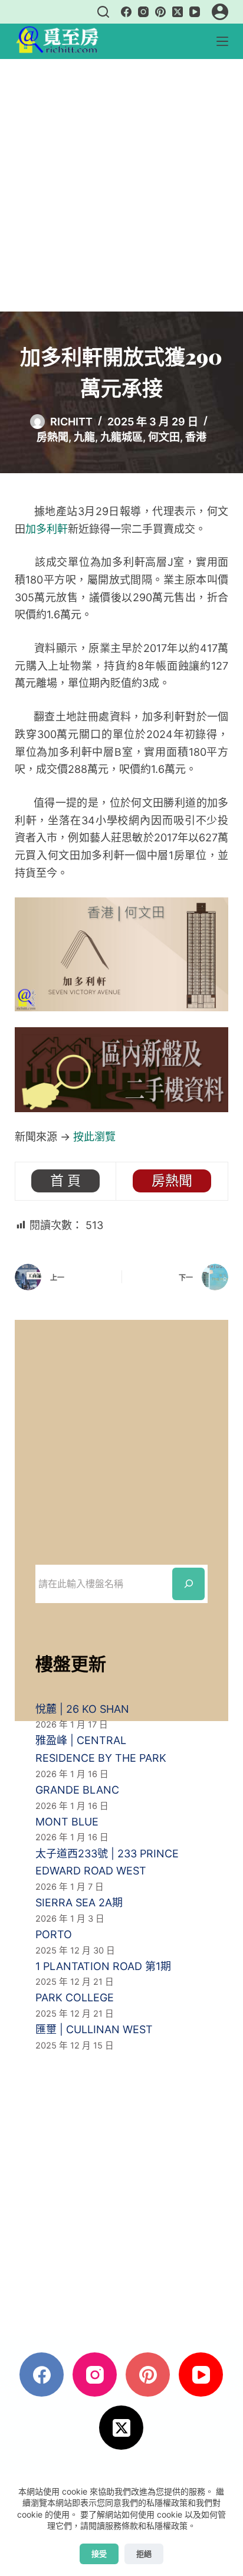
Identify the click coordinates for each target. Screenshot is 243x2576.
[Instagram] (143, 12)
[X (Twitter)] (178, 12)
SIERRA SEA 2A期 (79, 1902)
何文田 (164, 437)
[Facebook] (126, 12)
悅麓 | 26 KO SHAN (82, 1709)
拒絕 (144, 2554)
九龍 (84, 437)
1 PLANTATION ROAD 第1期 (103, 1966)
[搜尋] (103, 12)
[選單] (222, 41)
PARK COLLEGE (75, 1997)
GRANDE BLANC (77, 1790)
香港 (196, 437)
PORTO (54, 1934)
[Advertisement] (121, 185)
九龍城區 (121, 437)
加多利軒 (47, 529)
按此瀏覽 (94, 1137)
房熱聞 (52, 437)
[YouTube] (195, 12)
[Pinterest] (160, 12)
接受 (99, 2554)
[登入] (220, 12)
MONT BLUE (67, 1822)
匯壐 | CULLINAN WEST (94, 2029)
